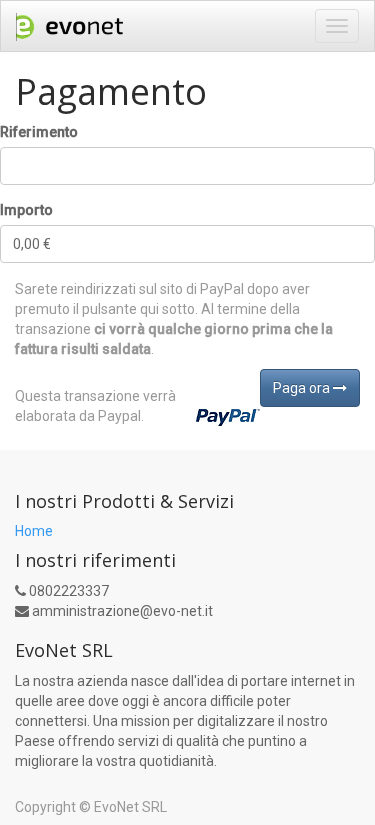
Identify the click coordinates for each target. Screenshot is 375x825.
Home (34, 531)
